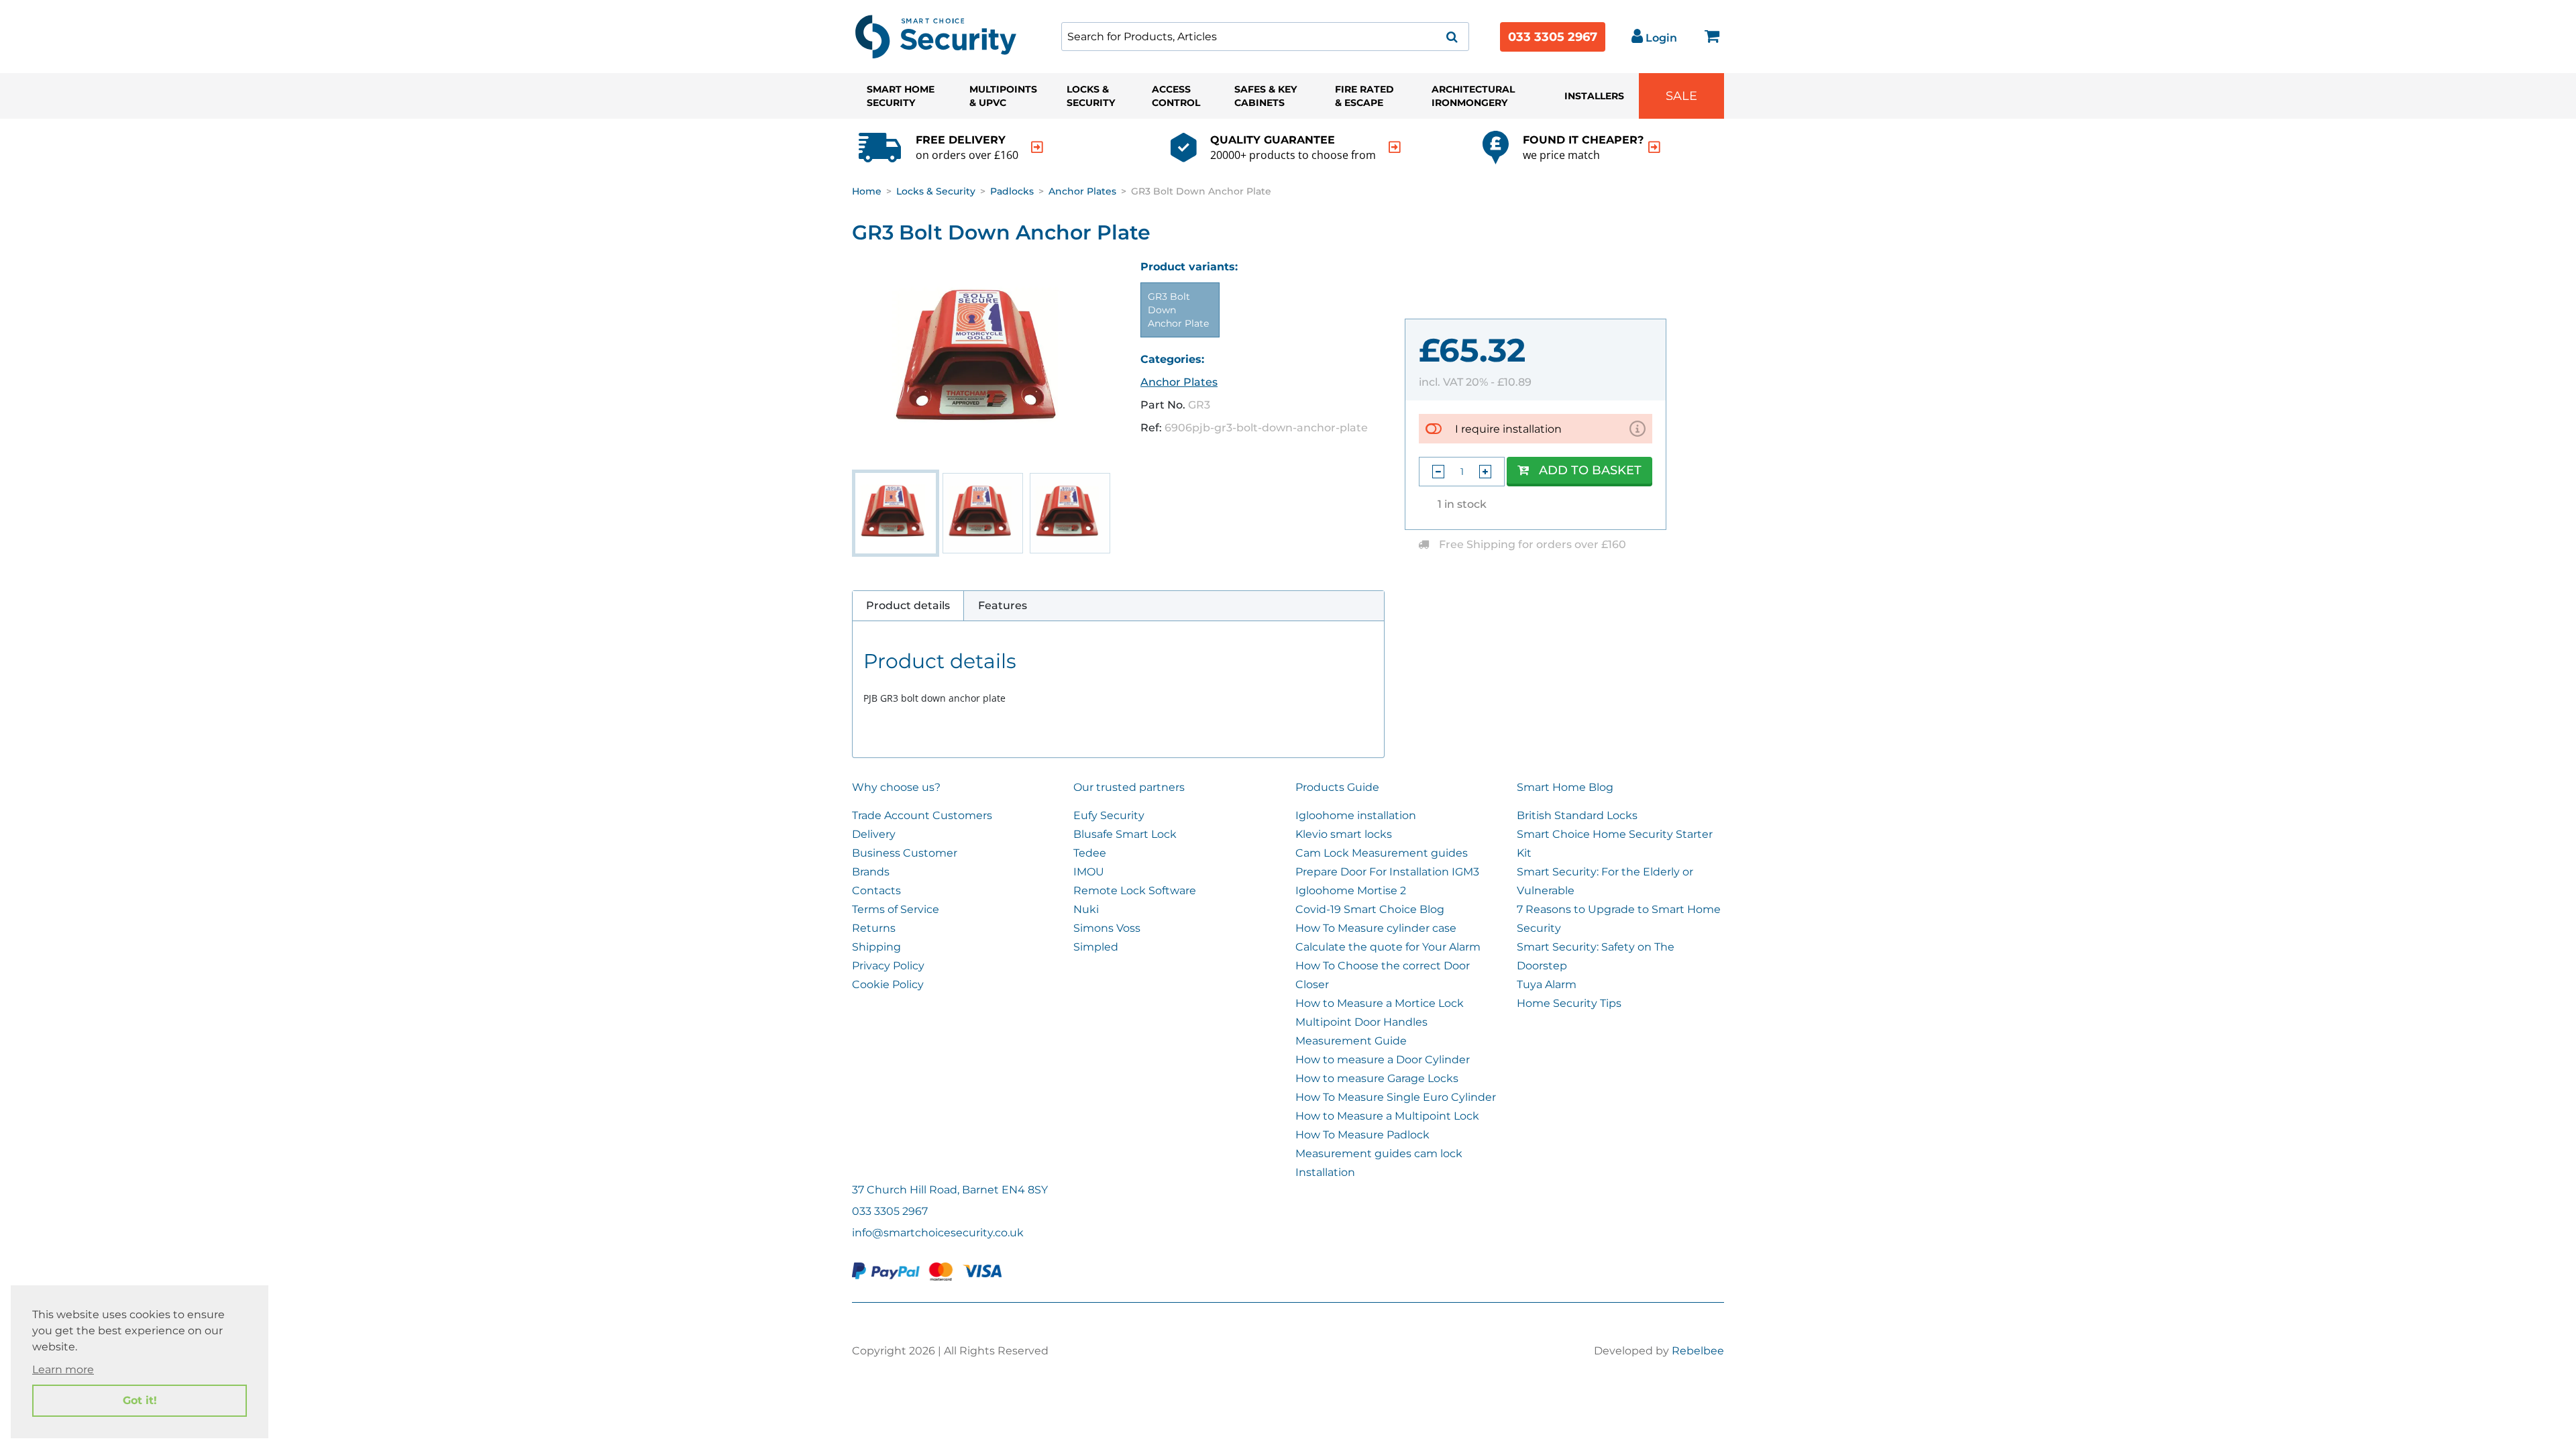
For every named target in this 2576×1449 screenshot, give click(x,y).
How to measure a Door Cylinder (1383, 1060)
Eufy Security (1109, 815)
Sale (1681, 96)
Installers (1594, 96)
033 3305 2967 (1553, 37)
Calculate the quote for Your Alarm (1388, 947)
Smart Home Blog (1565, 787)
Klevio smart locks (1344, 834)
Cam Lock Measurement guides (1382, 853)
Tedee (1090, 853)
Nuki (1086, 909)
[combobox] (1265, 37)
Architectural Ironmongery (1473, 96)
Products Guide (1337, 787)
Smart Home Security (901, 96)
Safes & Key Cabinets (1266, 96)
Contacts (876, 891)
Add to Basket (1590, 470)
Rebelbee (1698, 1351)
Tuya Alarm (1547, 984)
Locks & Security (1091, 96)
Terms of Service (896, 909)
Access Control (1176, 96)
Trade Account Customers (922, 815)
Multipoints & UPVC (1003, 96)
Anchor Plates (1082, 191)
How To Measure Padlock (1362, 1135)
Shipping (876, 947)
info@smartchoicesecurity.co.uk (938, 1233)
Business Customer (905, 853)
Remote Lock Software (1135, 891)
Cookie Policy (888, 984)
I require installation (1508, 429)
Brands (871, 872)
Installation (1325, 1172)
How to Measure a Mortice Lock (1380, 1003)
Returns (874, 928)
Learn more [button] (63, 1370)
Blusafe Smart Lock (1125, 834)
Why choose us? (896, 787)
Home (867, 191)
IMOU (1089, 872)
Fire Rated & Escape (1364, 96)
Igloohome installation (1356, 815)
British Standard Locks (1577, 815)
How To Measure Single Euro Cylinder (1396, 1097)
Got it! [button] (140, 1400)
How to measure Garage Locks (1377, 1078)
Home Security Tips (1569, 1003)
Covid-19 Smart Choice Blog (1370, 909)
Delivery (874, 834)
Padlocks (1012, 191)
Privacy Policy (888, 966)
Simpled (1096, 947)
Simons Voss (1107, 928)
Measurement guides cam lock (1379, 1153)
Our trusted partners (1129, 787)
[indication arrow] (1037, 147)
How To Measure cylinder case (1376, 928)
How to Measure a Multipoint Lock (1387, 1116)
